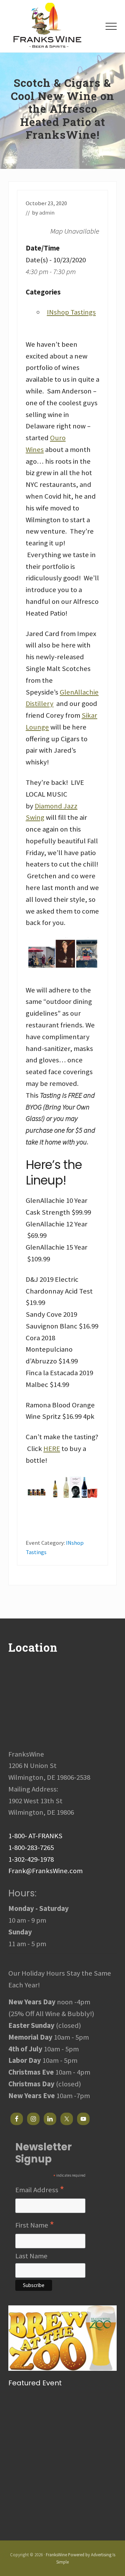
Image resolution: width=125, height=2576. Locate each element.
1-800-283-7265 (31, 1848)
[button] (111, 26)
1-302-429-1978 (31, 1859)
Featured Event (35, 2383)
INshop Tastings (71, 312)
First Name (35, 2225)
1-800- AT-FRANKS (35, 1836)
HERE (52, 1449)
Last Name (31, 2256)
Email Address (40, 2190)
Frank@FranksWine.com (45, 1871)
